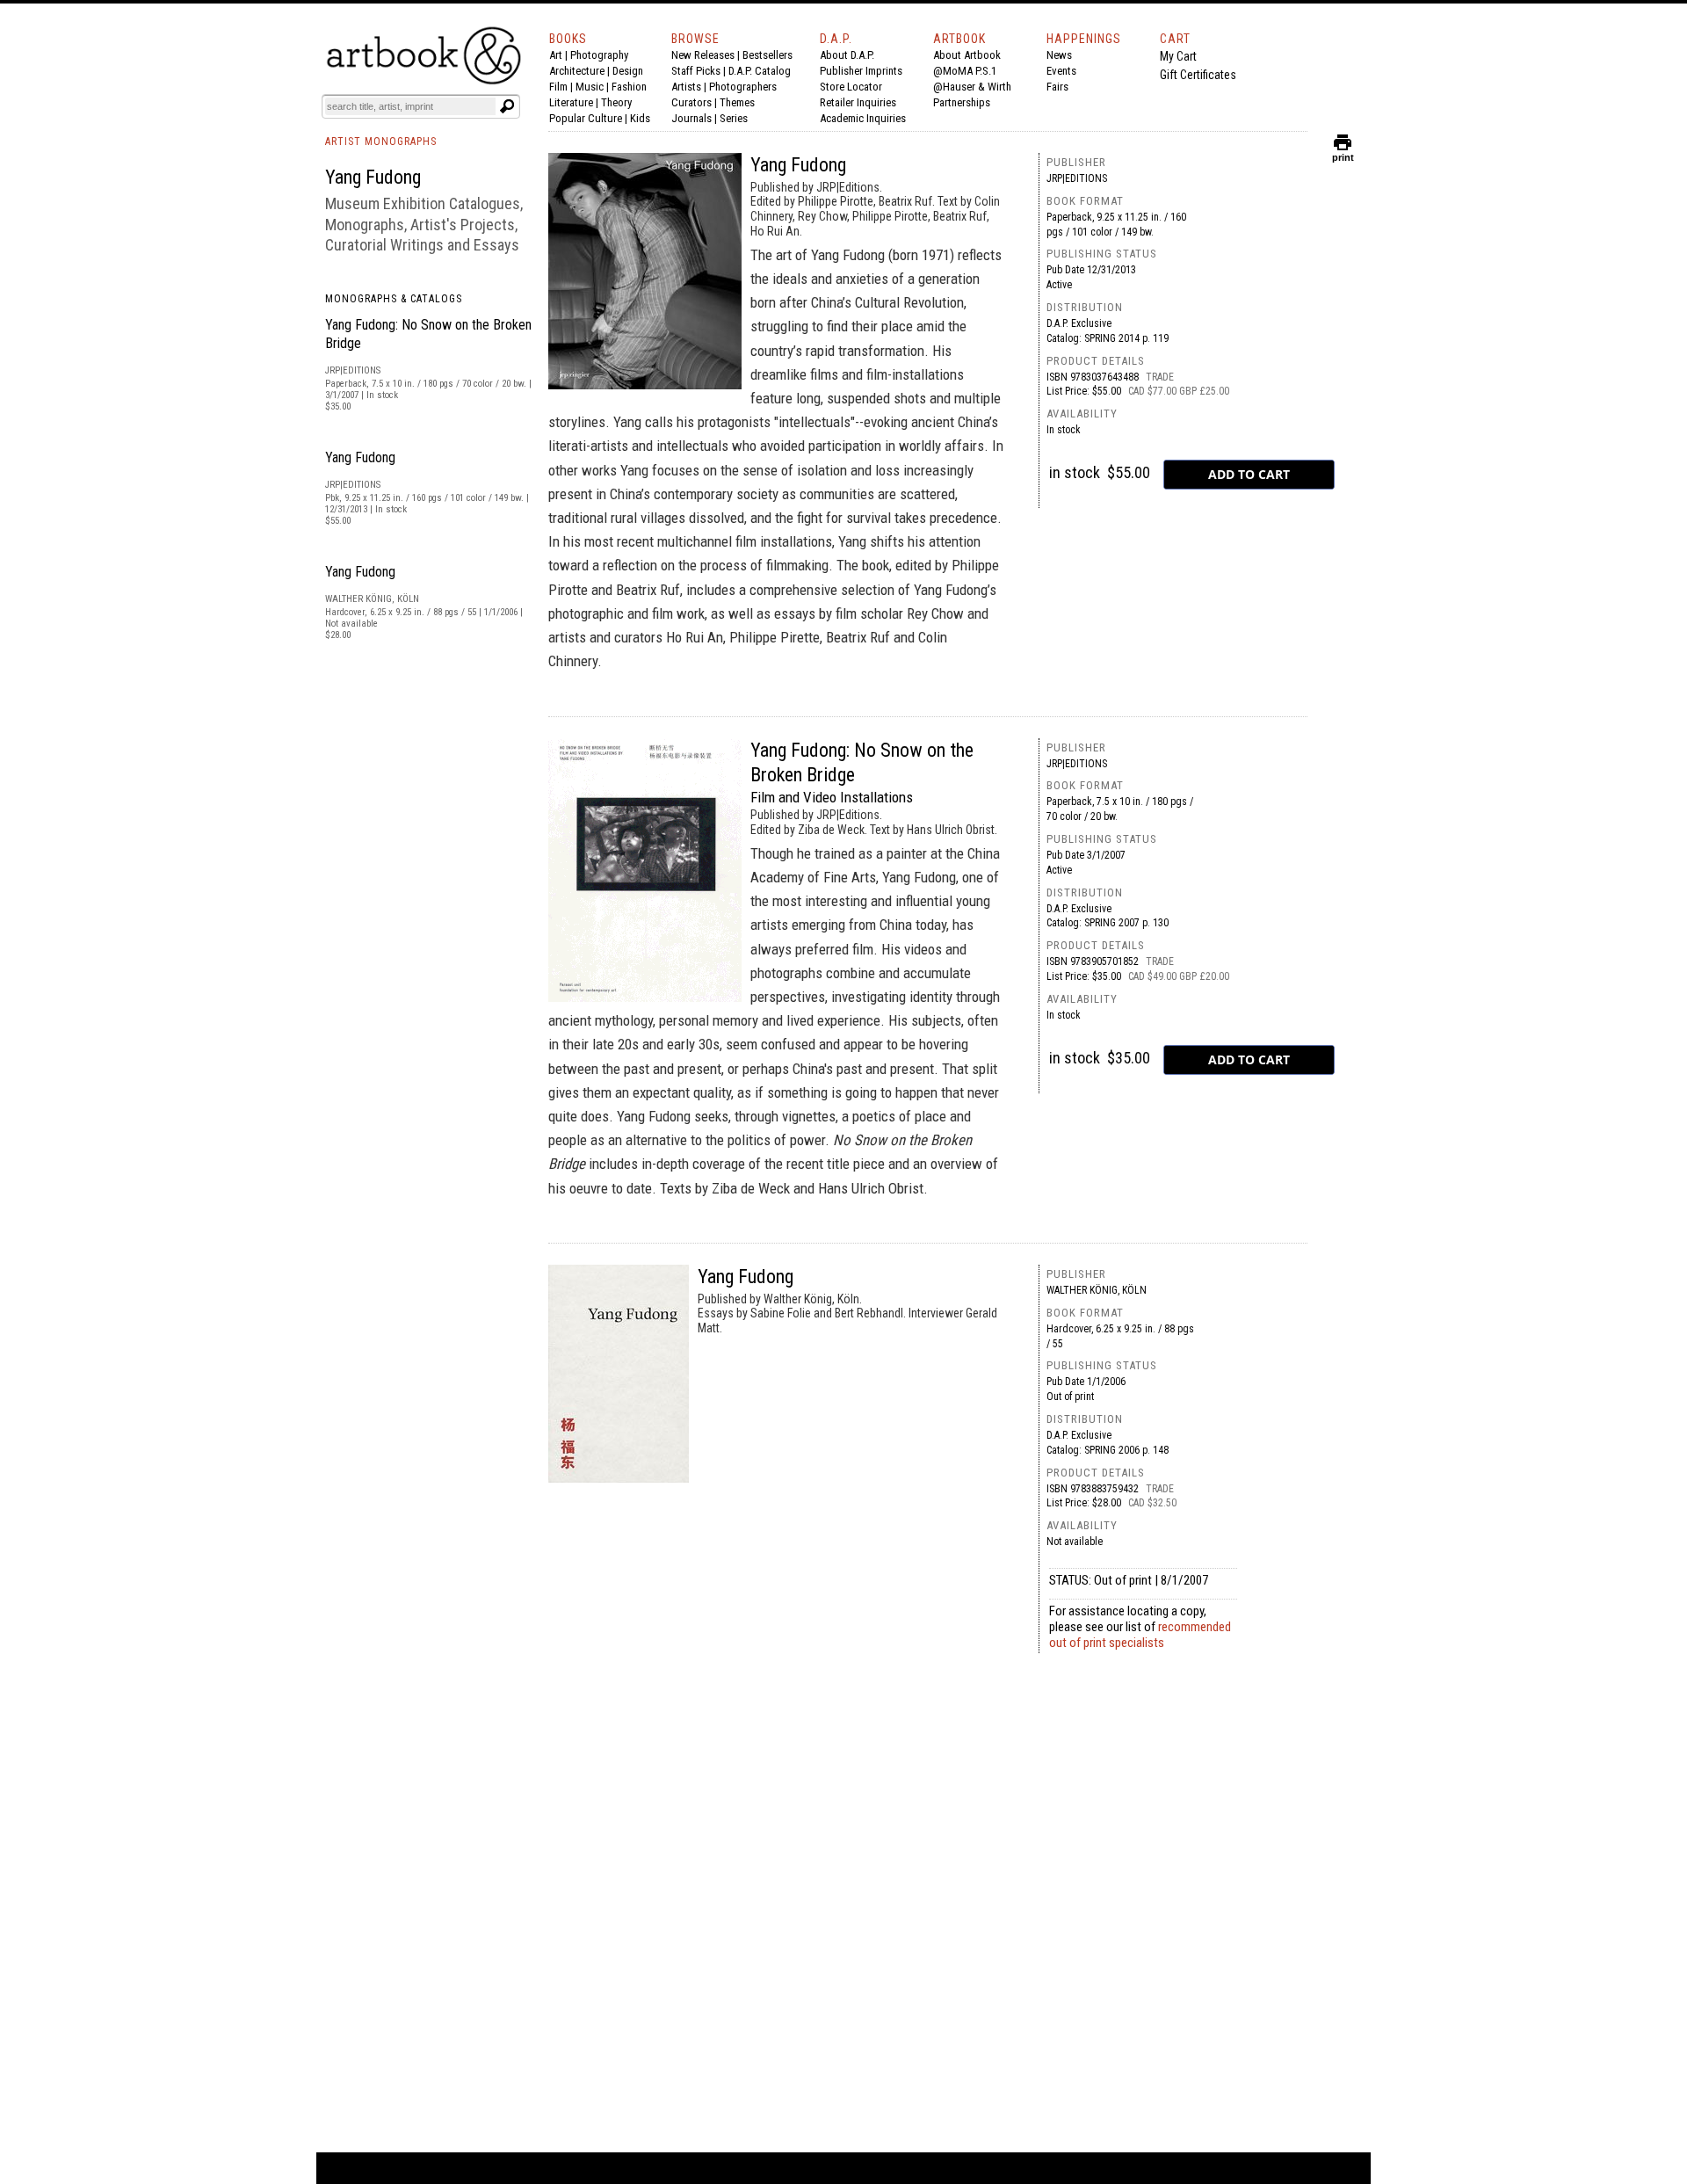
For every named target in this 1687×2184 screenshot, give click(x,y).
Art (556, 55)
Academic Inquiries (863, 118)
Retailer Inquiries (858, 102)
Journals (691, 118)
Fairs (1057, 87)
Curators (691, 102)
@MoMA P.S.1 (965, 71)
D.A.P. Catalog (760, 71)
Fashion (629, 87)
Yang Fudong (360, 457)
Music (590, 87)
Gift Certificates (1198, 75)
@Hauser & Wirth (972, 87)
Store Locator (851, 87)
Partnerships (962, 102)
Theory (616, 102)
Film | (562, 87)
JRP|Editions (1077, 178)
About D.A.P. (847, 55)
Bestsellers (767, 55)
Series (734, 118)
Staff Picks (696, 71)
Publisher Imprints (861, 71)
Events (1061, 71)
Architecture (577, 71)
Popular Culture (586, 118)
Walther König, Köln (1097, 1290)
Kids (640, 118)
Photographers (743, 87)
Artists (686, 87)
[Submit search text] (507, 106)
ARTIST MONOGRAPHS (381, 141)
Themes (737, 102)
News (1059, 55)
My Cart (1178, 56)
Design (628, 71)
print (1343, 153)
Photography (599, 55)
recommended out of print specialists (1140, 1635)
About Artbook (967, 55)
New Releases (703, 55)
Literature (571, 102)
